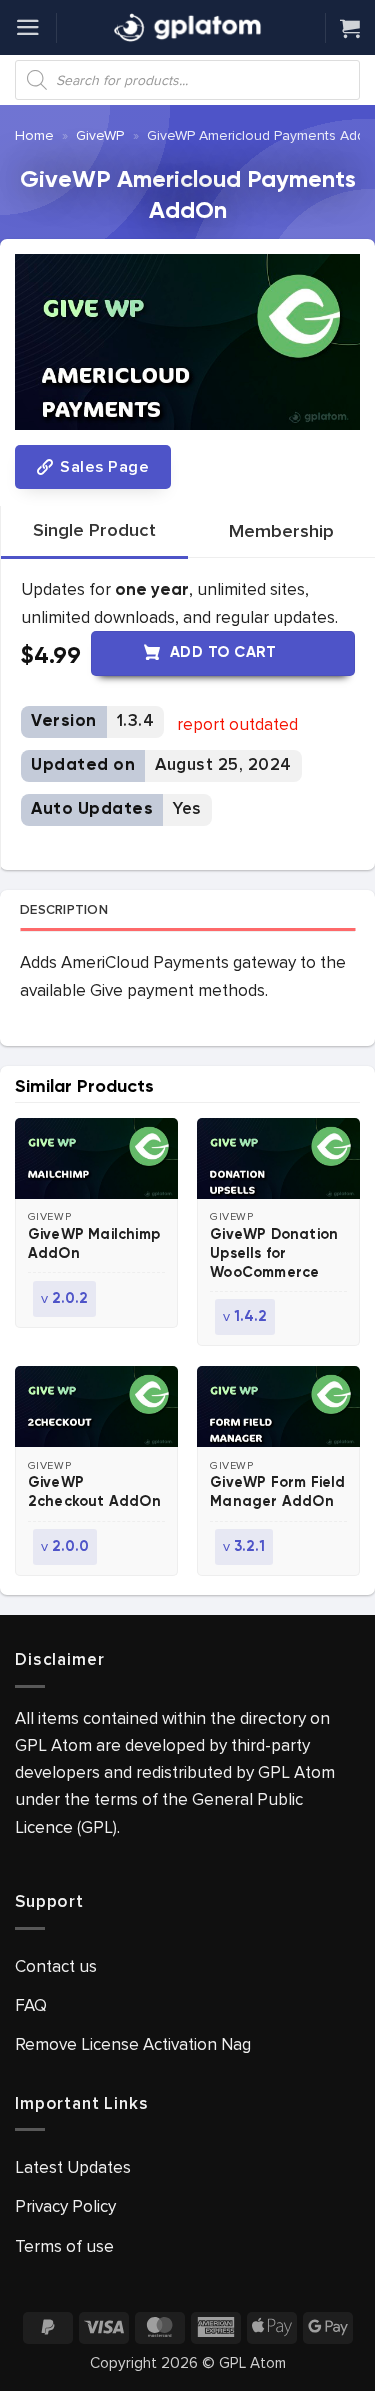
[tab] (94, 531)
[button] (28, 27)
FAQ (31, 2005)
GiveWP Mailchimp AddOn (94, 1244)
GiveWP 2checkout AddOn (94, 1492)
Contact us (56, 1966)
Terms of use (64, 2246)
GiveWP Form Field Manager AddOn (277, 1492)
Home (34, 135)
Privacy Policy (65, 2206)
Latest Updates (73, 2167)
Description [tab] (64, 910)
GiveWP (100, 135)
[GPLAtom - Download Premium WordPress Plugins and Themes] (188, 28)
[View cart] (350, 28)
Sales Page (102, 467)
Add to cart (223, 652)
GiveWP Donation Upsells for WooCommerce (274, 1254)
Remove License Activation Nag (133, 2044)
